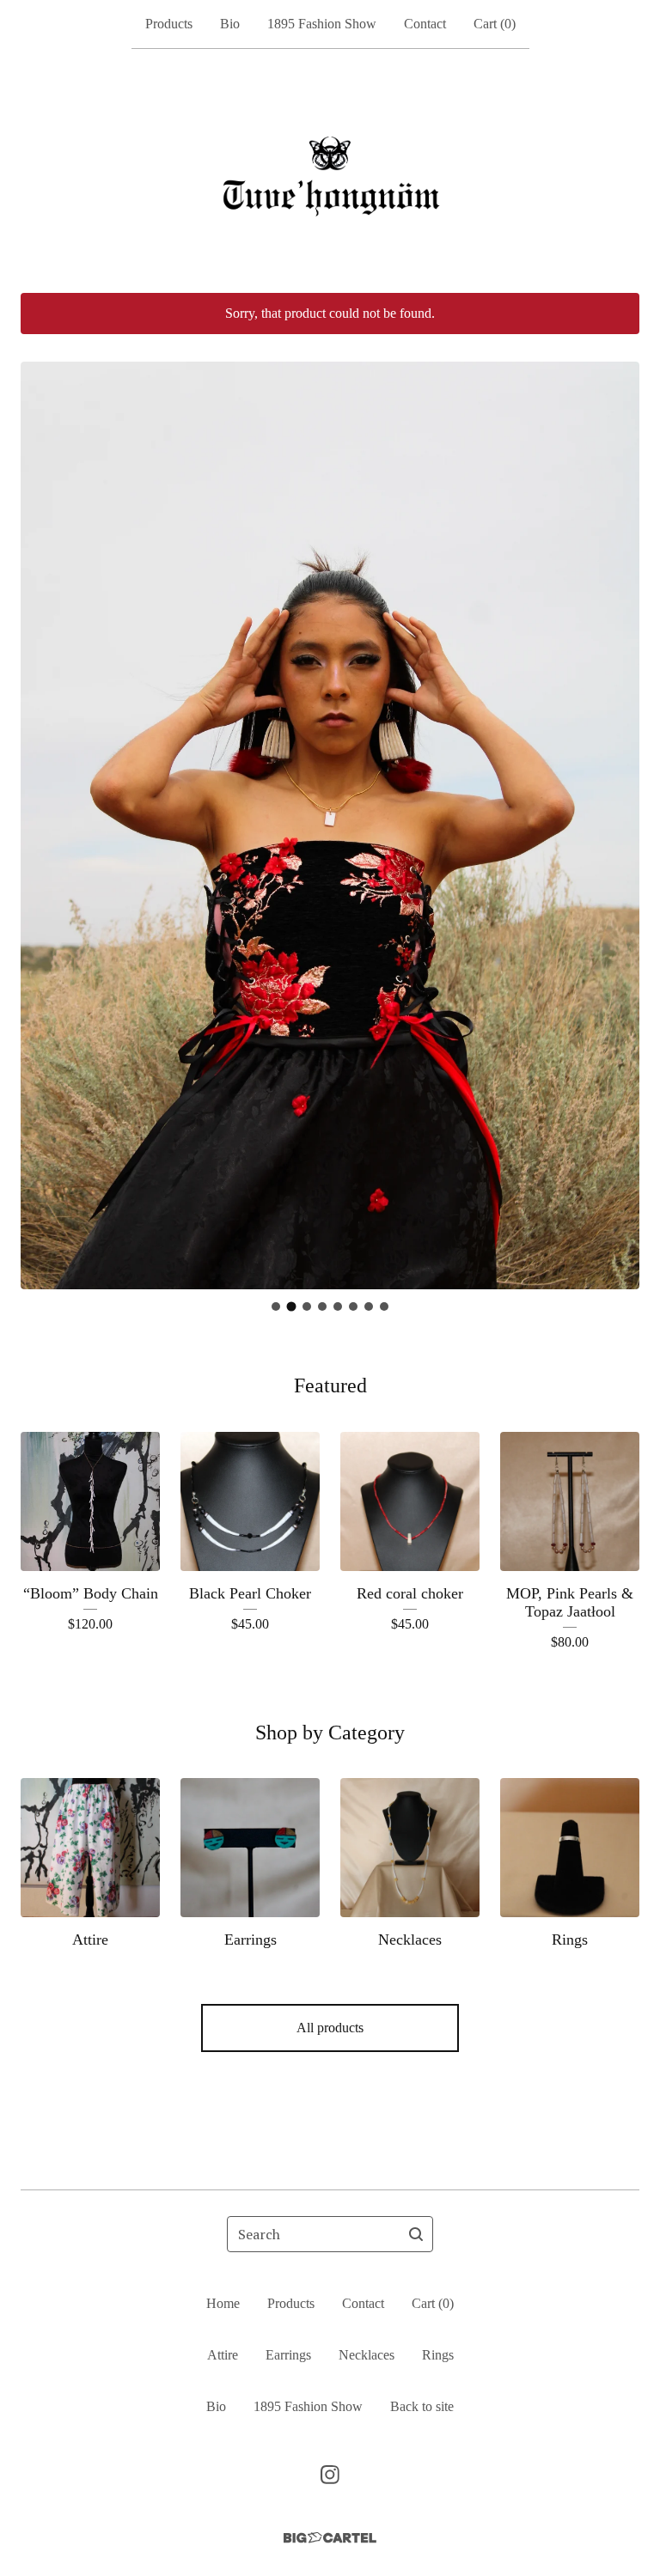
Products (169, 24)
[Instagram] (330, 2475)
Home (223, 2303)
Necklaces (367, 2355)
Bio (230, 24)
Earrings (288, 2355)
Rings (438, 2355)
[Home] (330, 171)
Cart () (495, 24)
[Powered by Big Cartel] (330, 2538)
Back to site (422, 2406)
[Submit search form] (416, 2234)
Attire (223, 2355)
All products (330, 2028)
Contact (425, 24)
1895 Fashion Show (322, 24)
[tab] (276, 1306)
